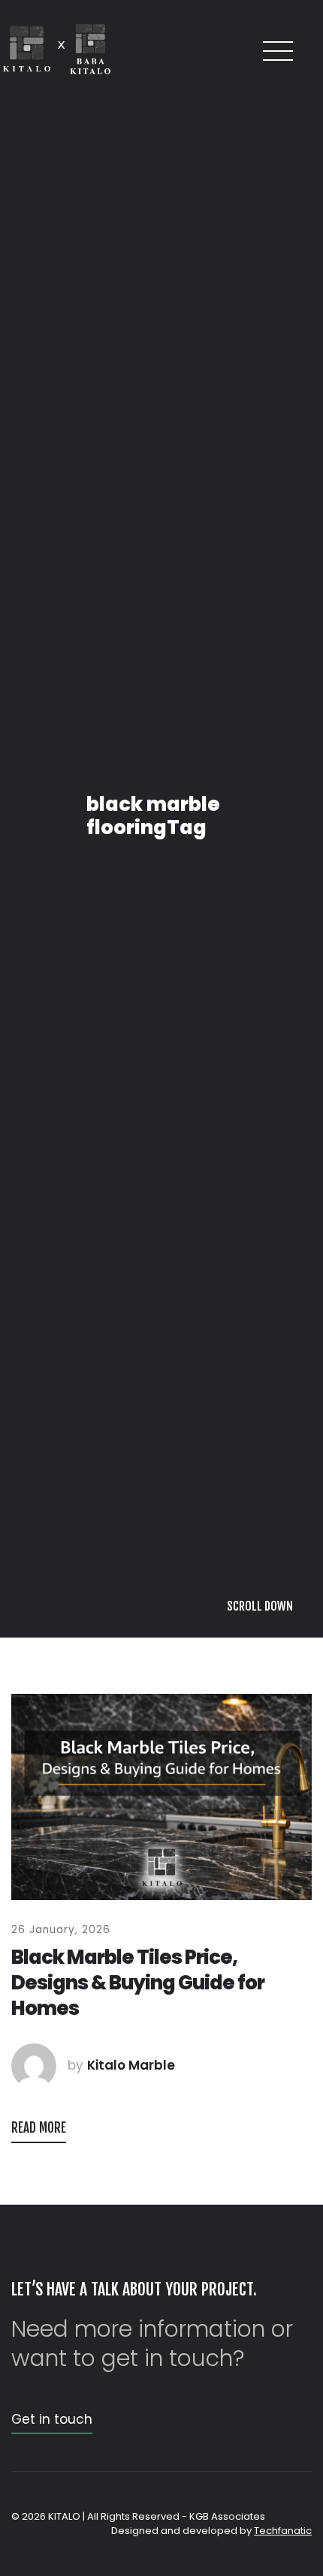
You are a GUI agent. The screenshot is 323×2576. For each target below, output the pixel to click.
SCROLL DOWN (260, 2544)
